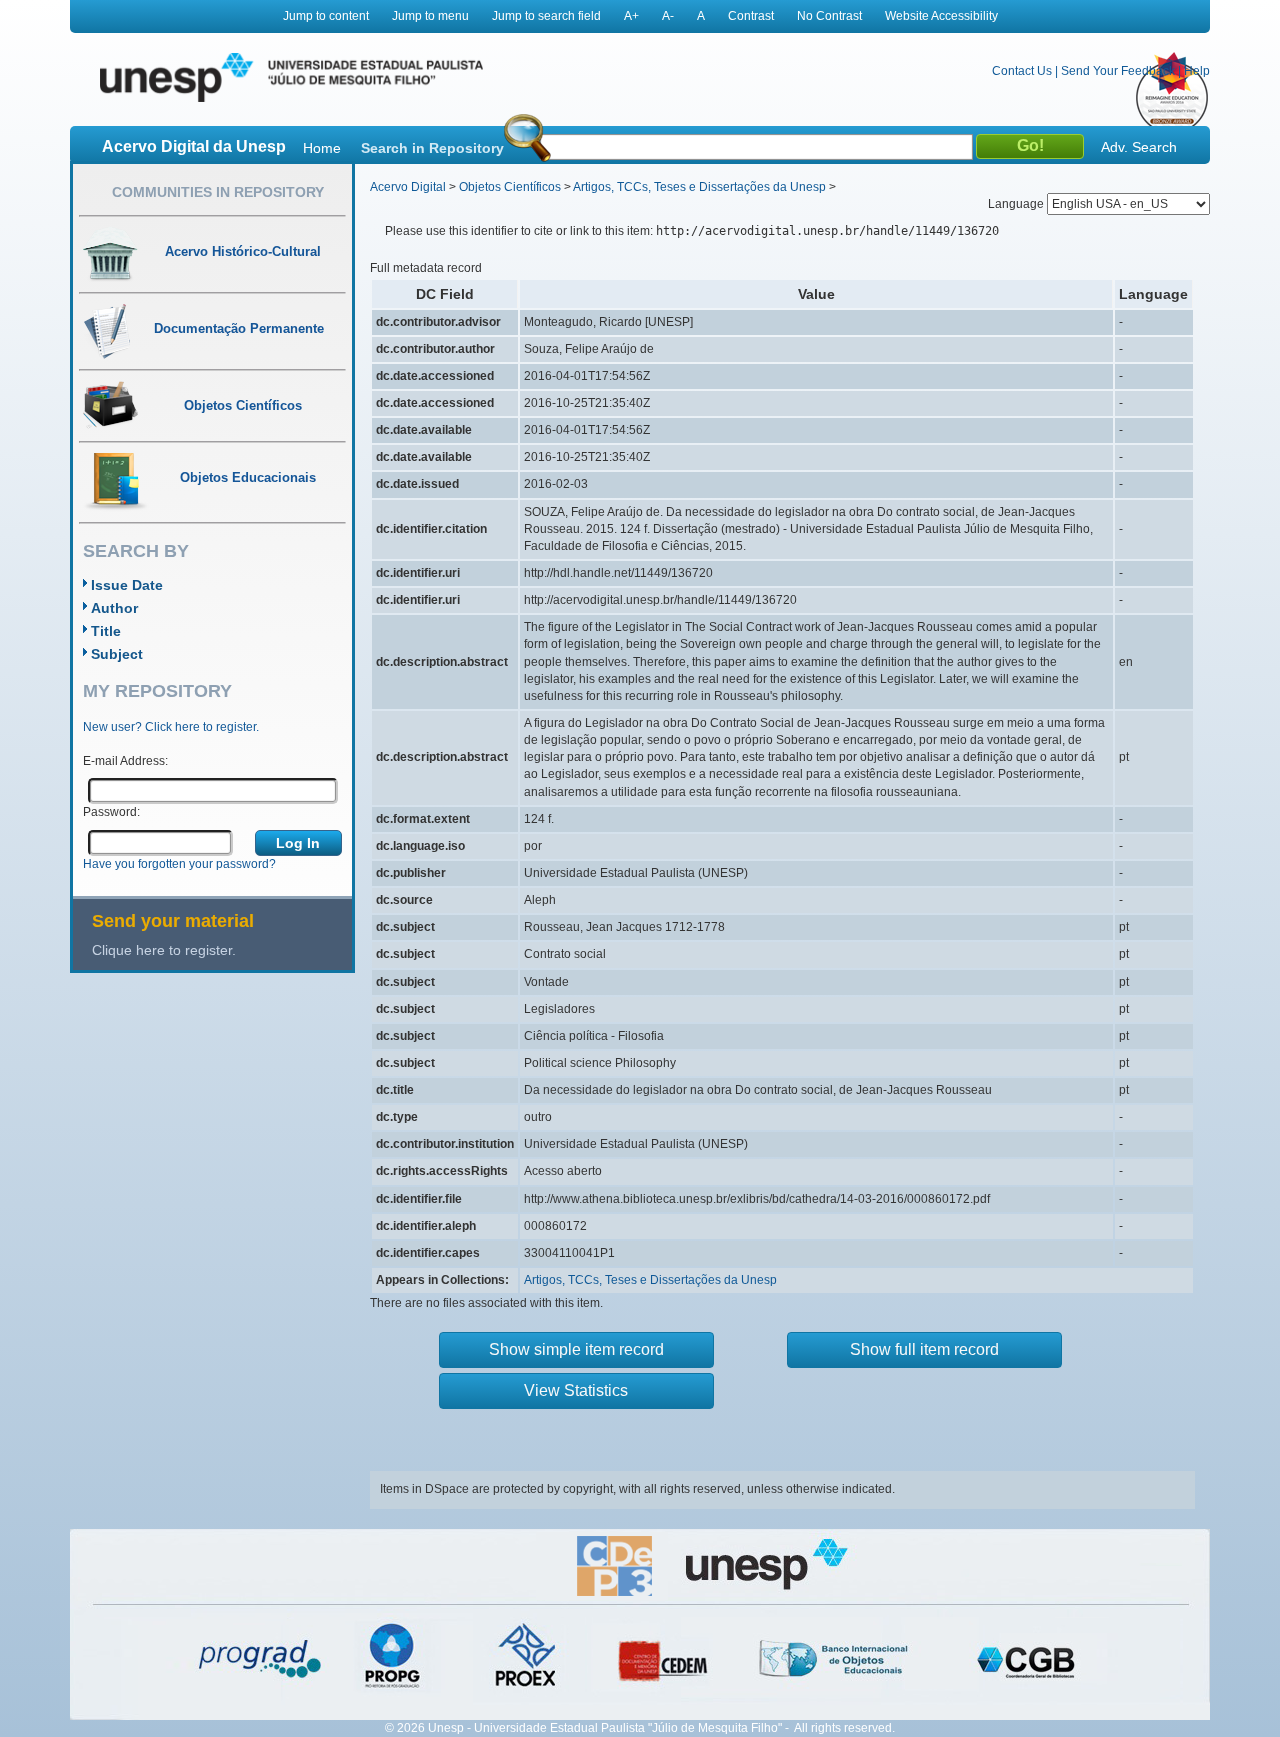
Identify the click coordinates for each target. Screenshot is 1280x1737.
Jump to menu (430, 16)
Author (114, 608)
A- (668, 16)
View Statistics (576, 1390)
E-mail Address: (125, 761)
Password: (111, 812)
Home (322, 148)
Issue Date (127, 585)
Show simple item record (576, 1349)
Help (1197, 71)
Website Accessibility (941, 16)
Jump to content (326, 16)
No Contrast (829, 16)
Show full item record (924, 1349)
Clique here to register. (164, 950)
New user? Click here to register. (171, 727)
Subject (117, 654)
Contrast (751, 16)
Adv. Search (1139, 147)
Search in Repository (432, 148)
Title (106, 631)
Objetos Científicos (510, 187)
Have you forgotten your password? (179, 864)
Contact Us (1022, 71)
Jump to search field (546, 16)
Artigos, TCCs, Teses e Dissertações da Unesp (699, 187)
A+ (631, 16)
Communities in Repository (218, 192)
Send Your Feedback (1118, 71)
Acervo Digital (408, 187)
